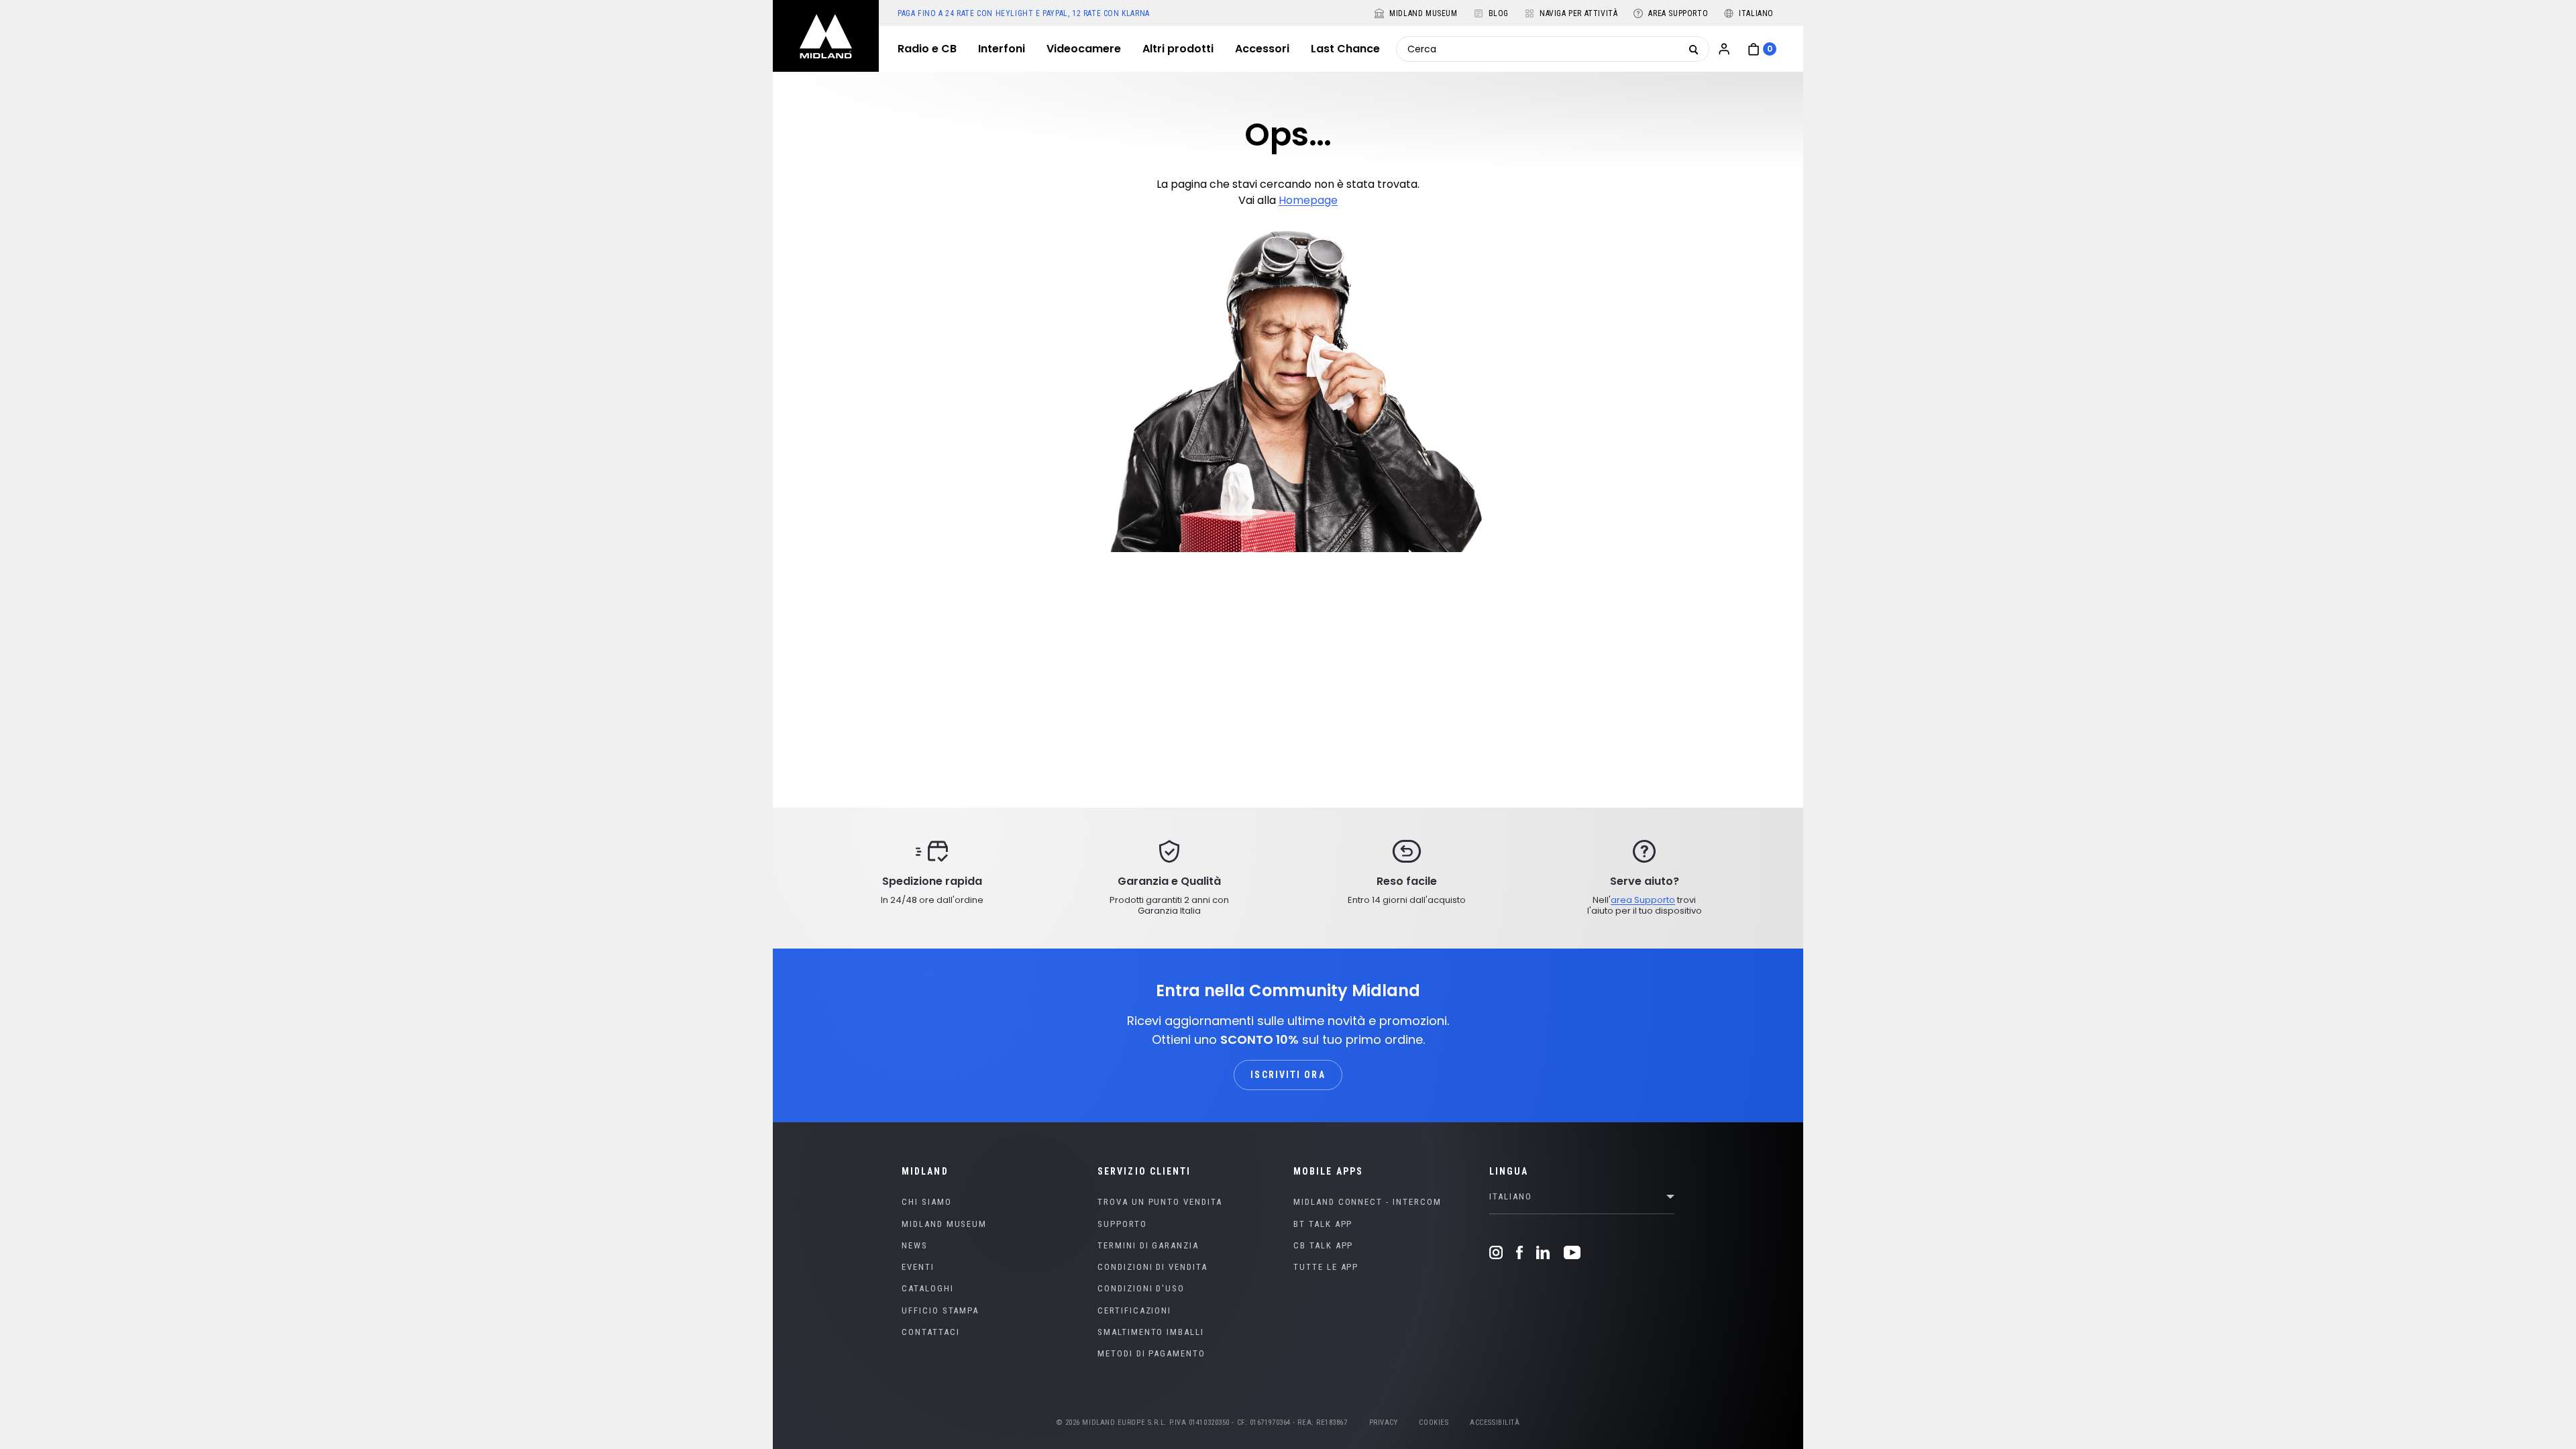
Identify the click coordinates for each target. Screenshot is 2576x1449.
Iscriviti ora (1288, 1075)
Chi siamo (927, 1202)
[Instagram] (1499, 1252)
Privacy (1384, 1423)
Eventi (918, 1267)
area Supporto (1643, 900)
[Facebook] (1519, 1252)
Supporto (1122, 1224)
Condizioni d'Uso (1141, 1288)
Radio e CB (927, 49)
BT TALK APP (1323, 1224)
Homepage (1308, 200)
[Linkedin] (1543, 1252)
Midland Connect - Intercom (1367, 1202)
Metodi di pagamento (1151, 1353)
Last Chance (1345, 49)
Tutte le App (1326, 1267)
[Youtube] (1569, 1252)
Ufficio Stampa (940, 1310)
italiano (1511, 1196)
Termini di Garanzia (1148, 1245)
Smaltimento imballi (1151, 1332)
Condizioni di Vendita (1152, 1267)
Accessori (1262, 49)
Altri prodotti (1178, 49)
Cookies (1434, 1423)
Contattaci (931, 1332)
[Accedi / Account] (1724, 49)
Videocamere (1084, 49)
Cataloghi (928, 1288)
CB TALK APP (1323, 1245)
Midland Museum (944, 1224)
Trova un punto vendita (1160, 1202)
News (915, 1245)
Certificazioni (1134, 1310)
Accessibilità (1495, 1423)
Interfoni (1002, 49)
